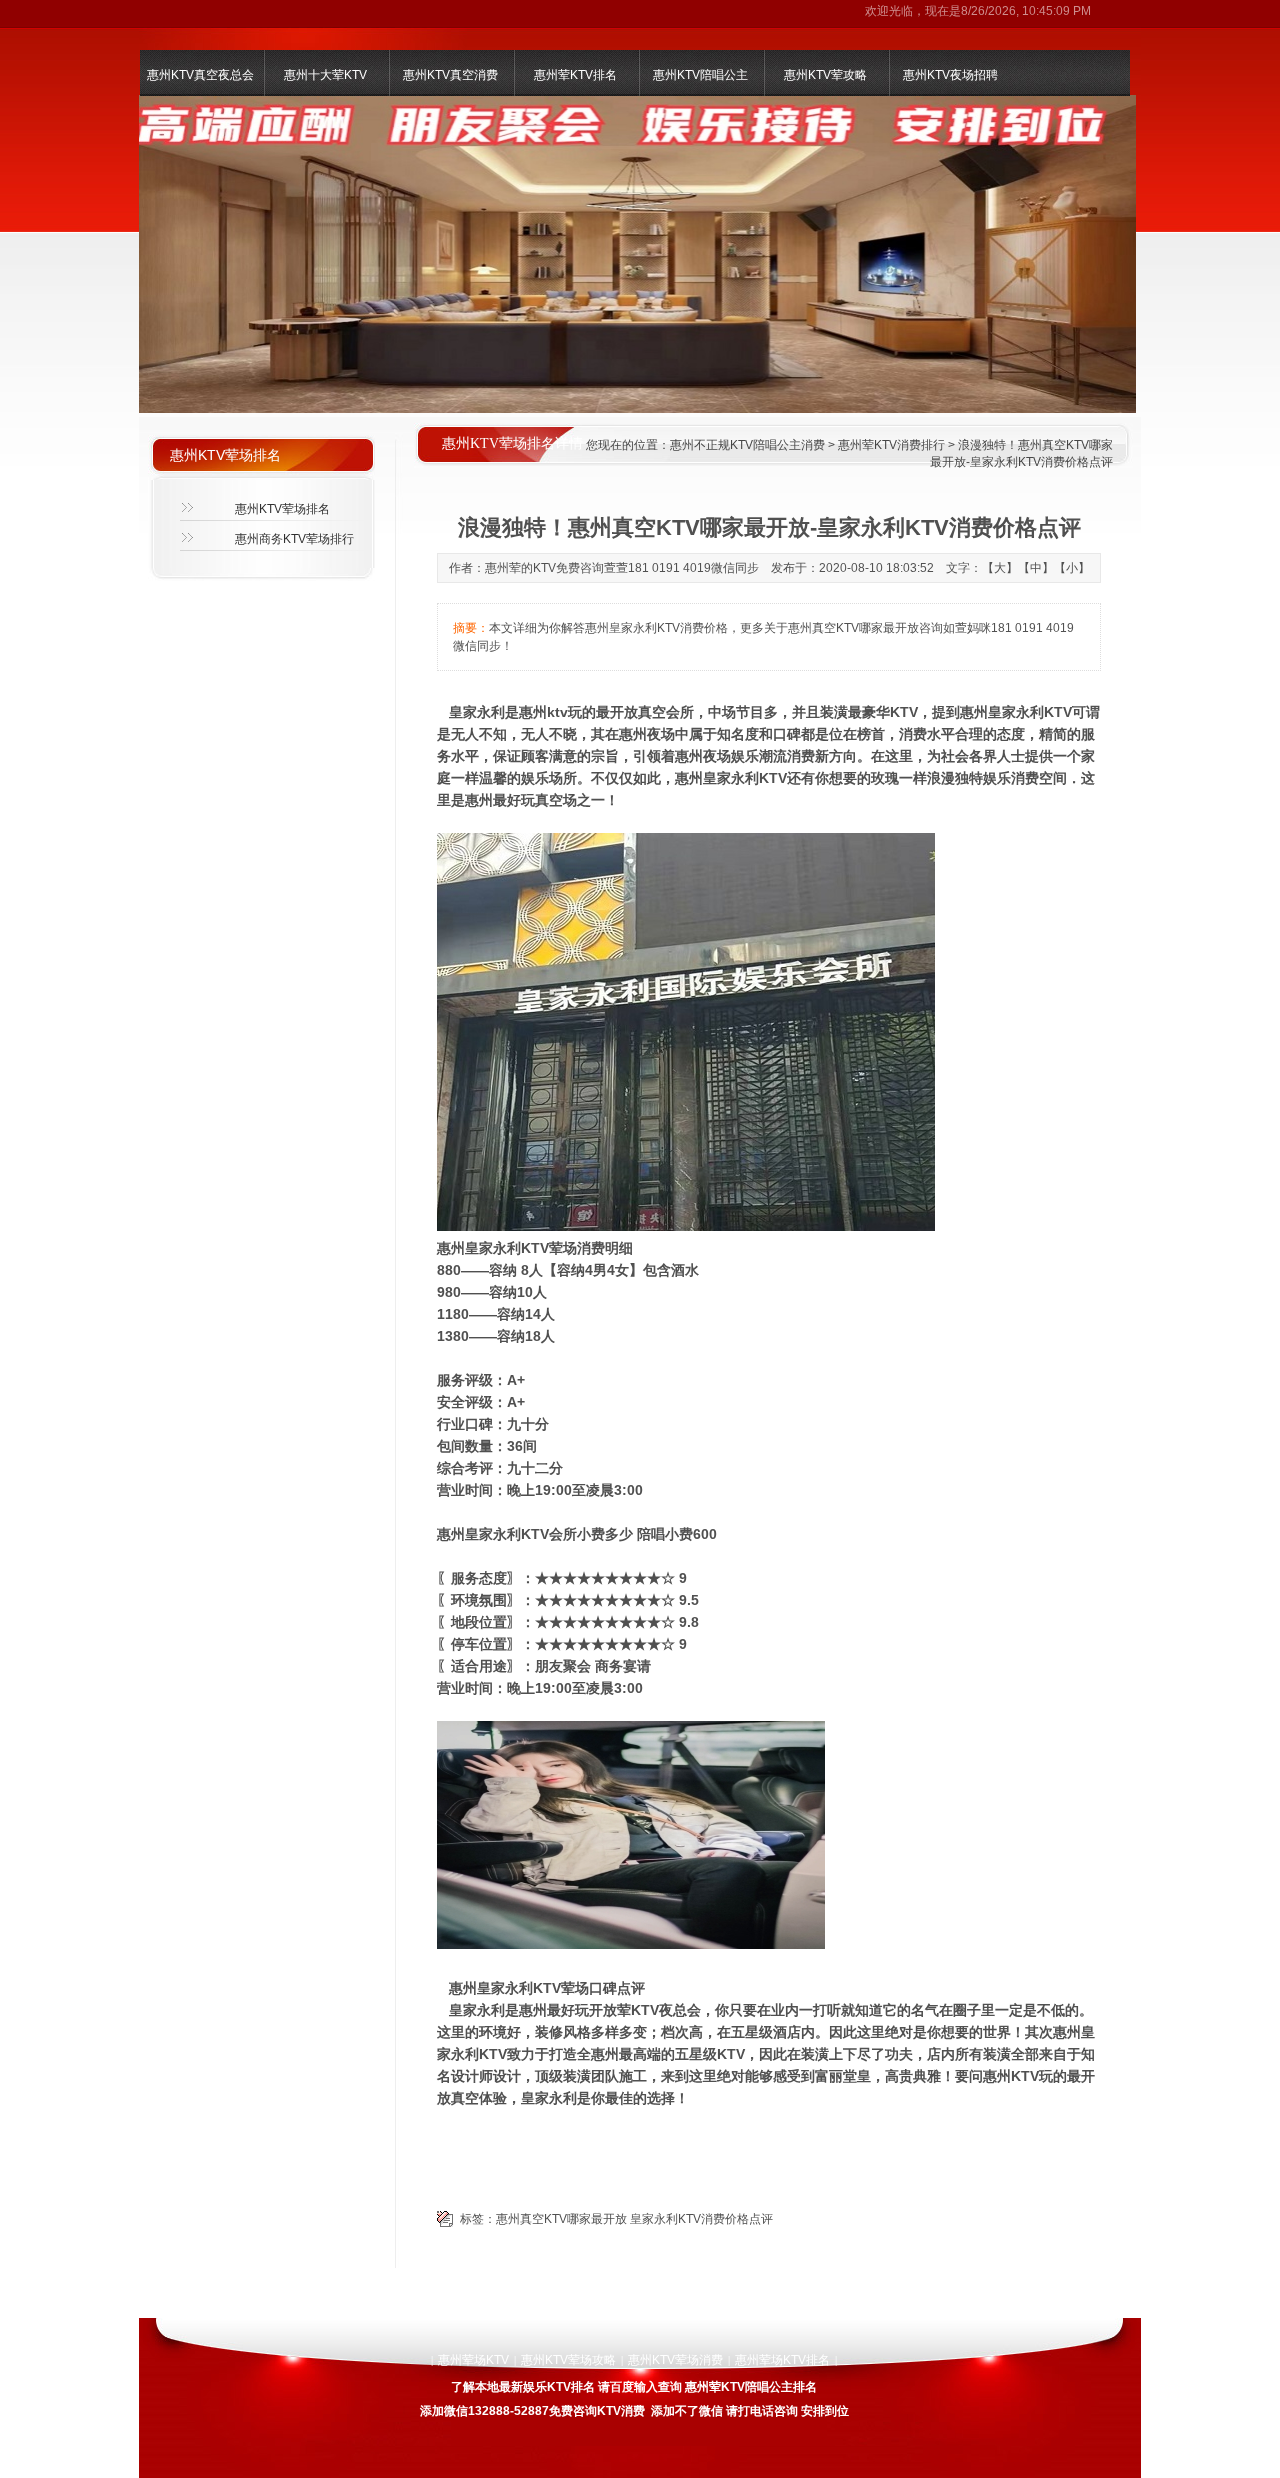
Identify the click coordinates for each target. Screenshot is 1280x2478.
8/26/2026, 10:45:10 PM (1026, 11)
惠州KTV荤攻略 (825, 75)
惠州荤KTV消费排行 (891, 445)
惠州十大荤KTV (325, 75)
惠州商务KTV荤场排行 (294, 539)
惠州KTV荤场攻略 (568, 2360)
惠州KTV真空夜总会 (200, 75)
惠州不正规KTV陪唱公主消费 (747, 445)
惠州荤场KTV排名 (782, 2360)
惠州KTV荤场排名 (282, 509)
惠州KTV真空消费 (450, 75)
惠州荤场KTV (473, 2360)
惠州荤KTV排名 (575, 75)
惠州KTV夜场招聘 (950, 75)
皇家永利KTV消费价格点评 (701, 2219)
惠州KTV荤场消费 (675, 2360)
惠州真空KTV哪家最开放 (561, 2219)
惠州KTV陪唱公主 (700, 75)
